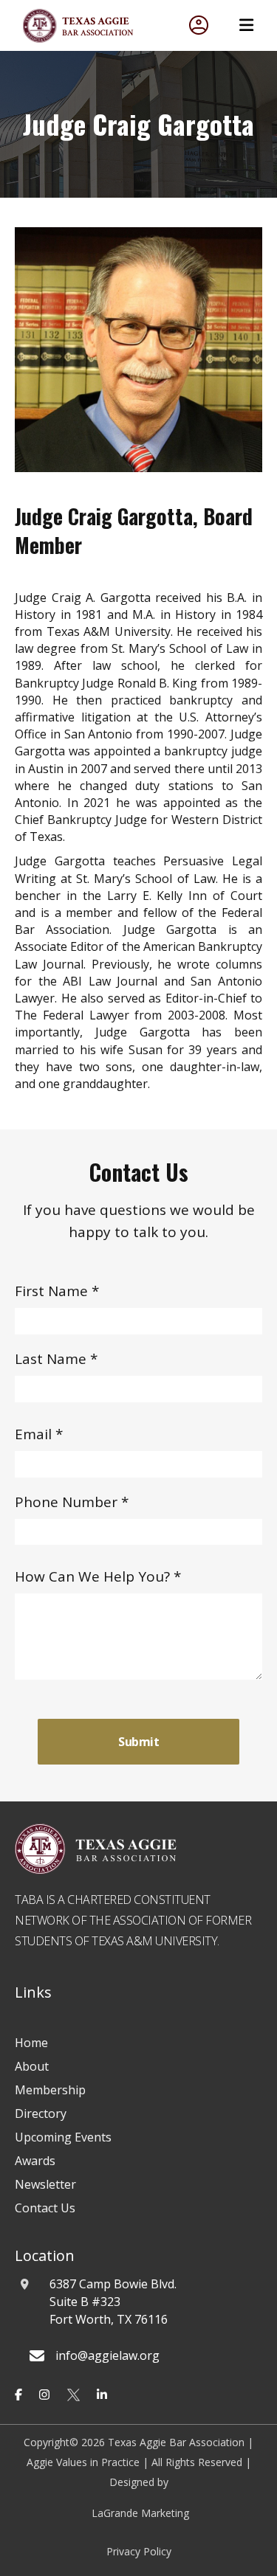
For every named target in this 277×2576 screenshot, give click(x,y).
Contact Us (45, 2208)
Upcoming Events (63, 2137)
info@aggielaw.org (107, 2355)
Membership (50, 2090)
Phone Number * (72, 1502)
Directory (41, 2113)
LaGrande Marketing (140, 2513)
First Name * (57, 1291)
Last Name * (56, 1359)
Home (31, 2043)
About (32, 2066)
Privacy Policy (139, 2551)
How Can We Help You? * (98, 1576)
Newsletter (45, 2184)
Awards (35, 2161)
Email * (39, 1434)
